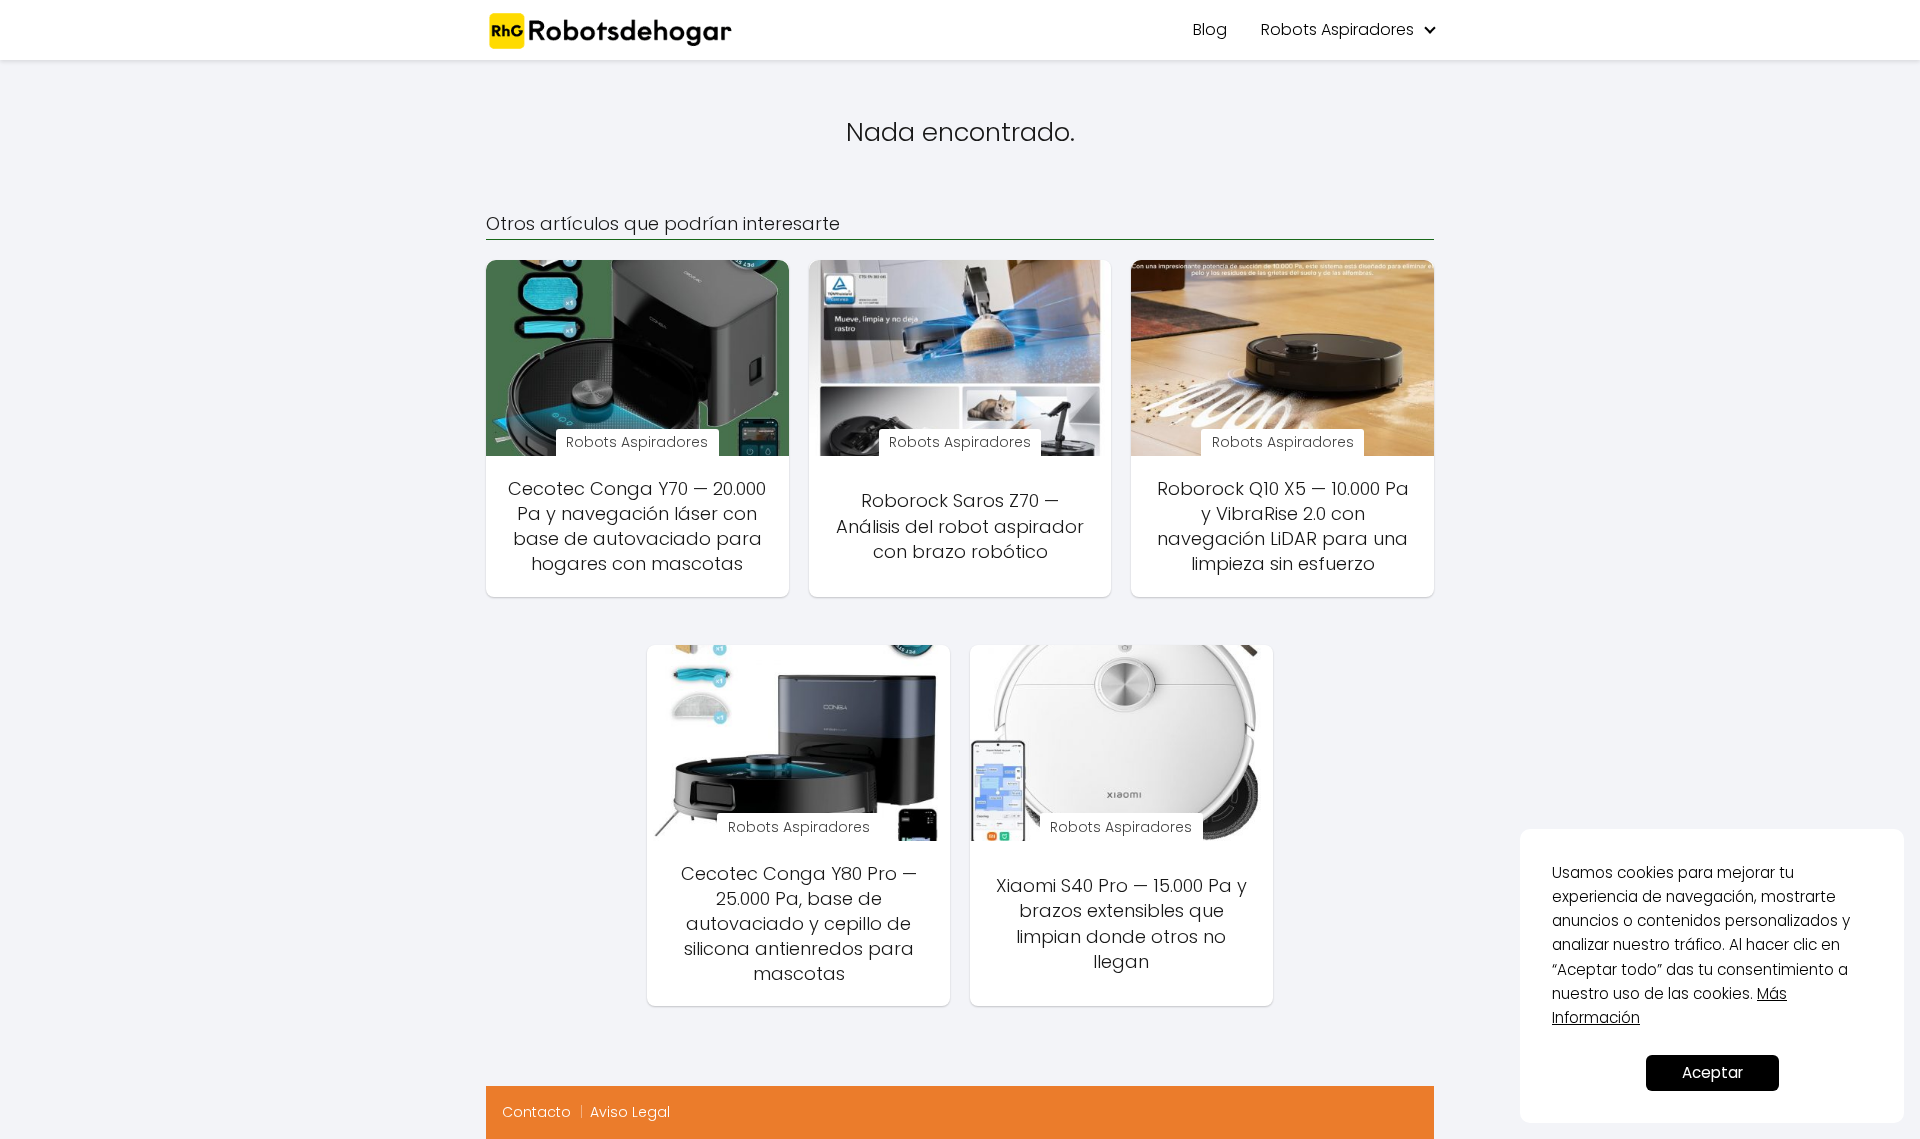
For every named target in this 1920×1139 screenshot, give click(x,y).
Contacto (536, 1112)
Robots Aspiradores (1337, 29)
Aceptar (1712, 1072)
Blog (1210, 29)
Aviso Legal (630, 1112)
